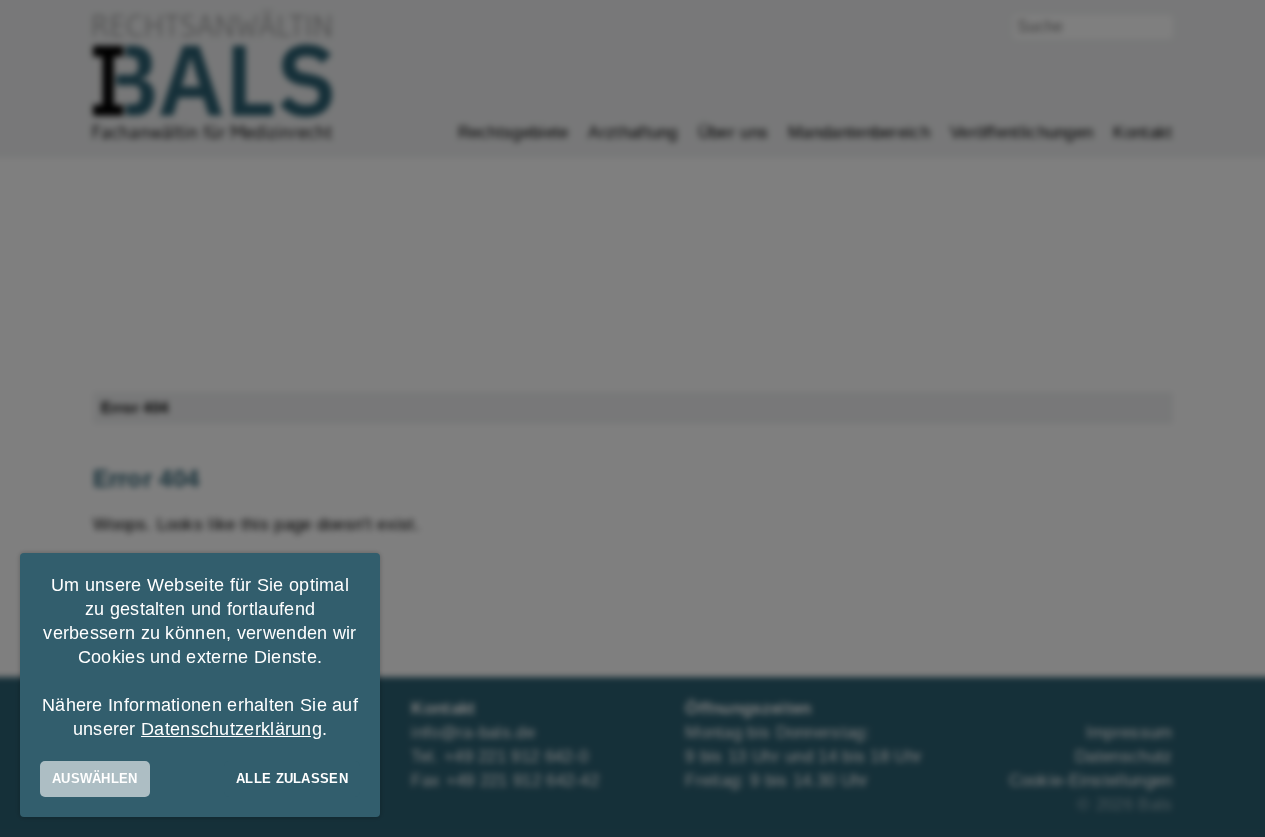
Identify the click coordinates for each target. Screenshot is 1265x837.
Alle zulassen (292, 778)
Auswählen (95, 778)
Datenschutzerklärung (231, 729)
